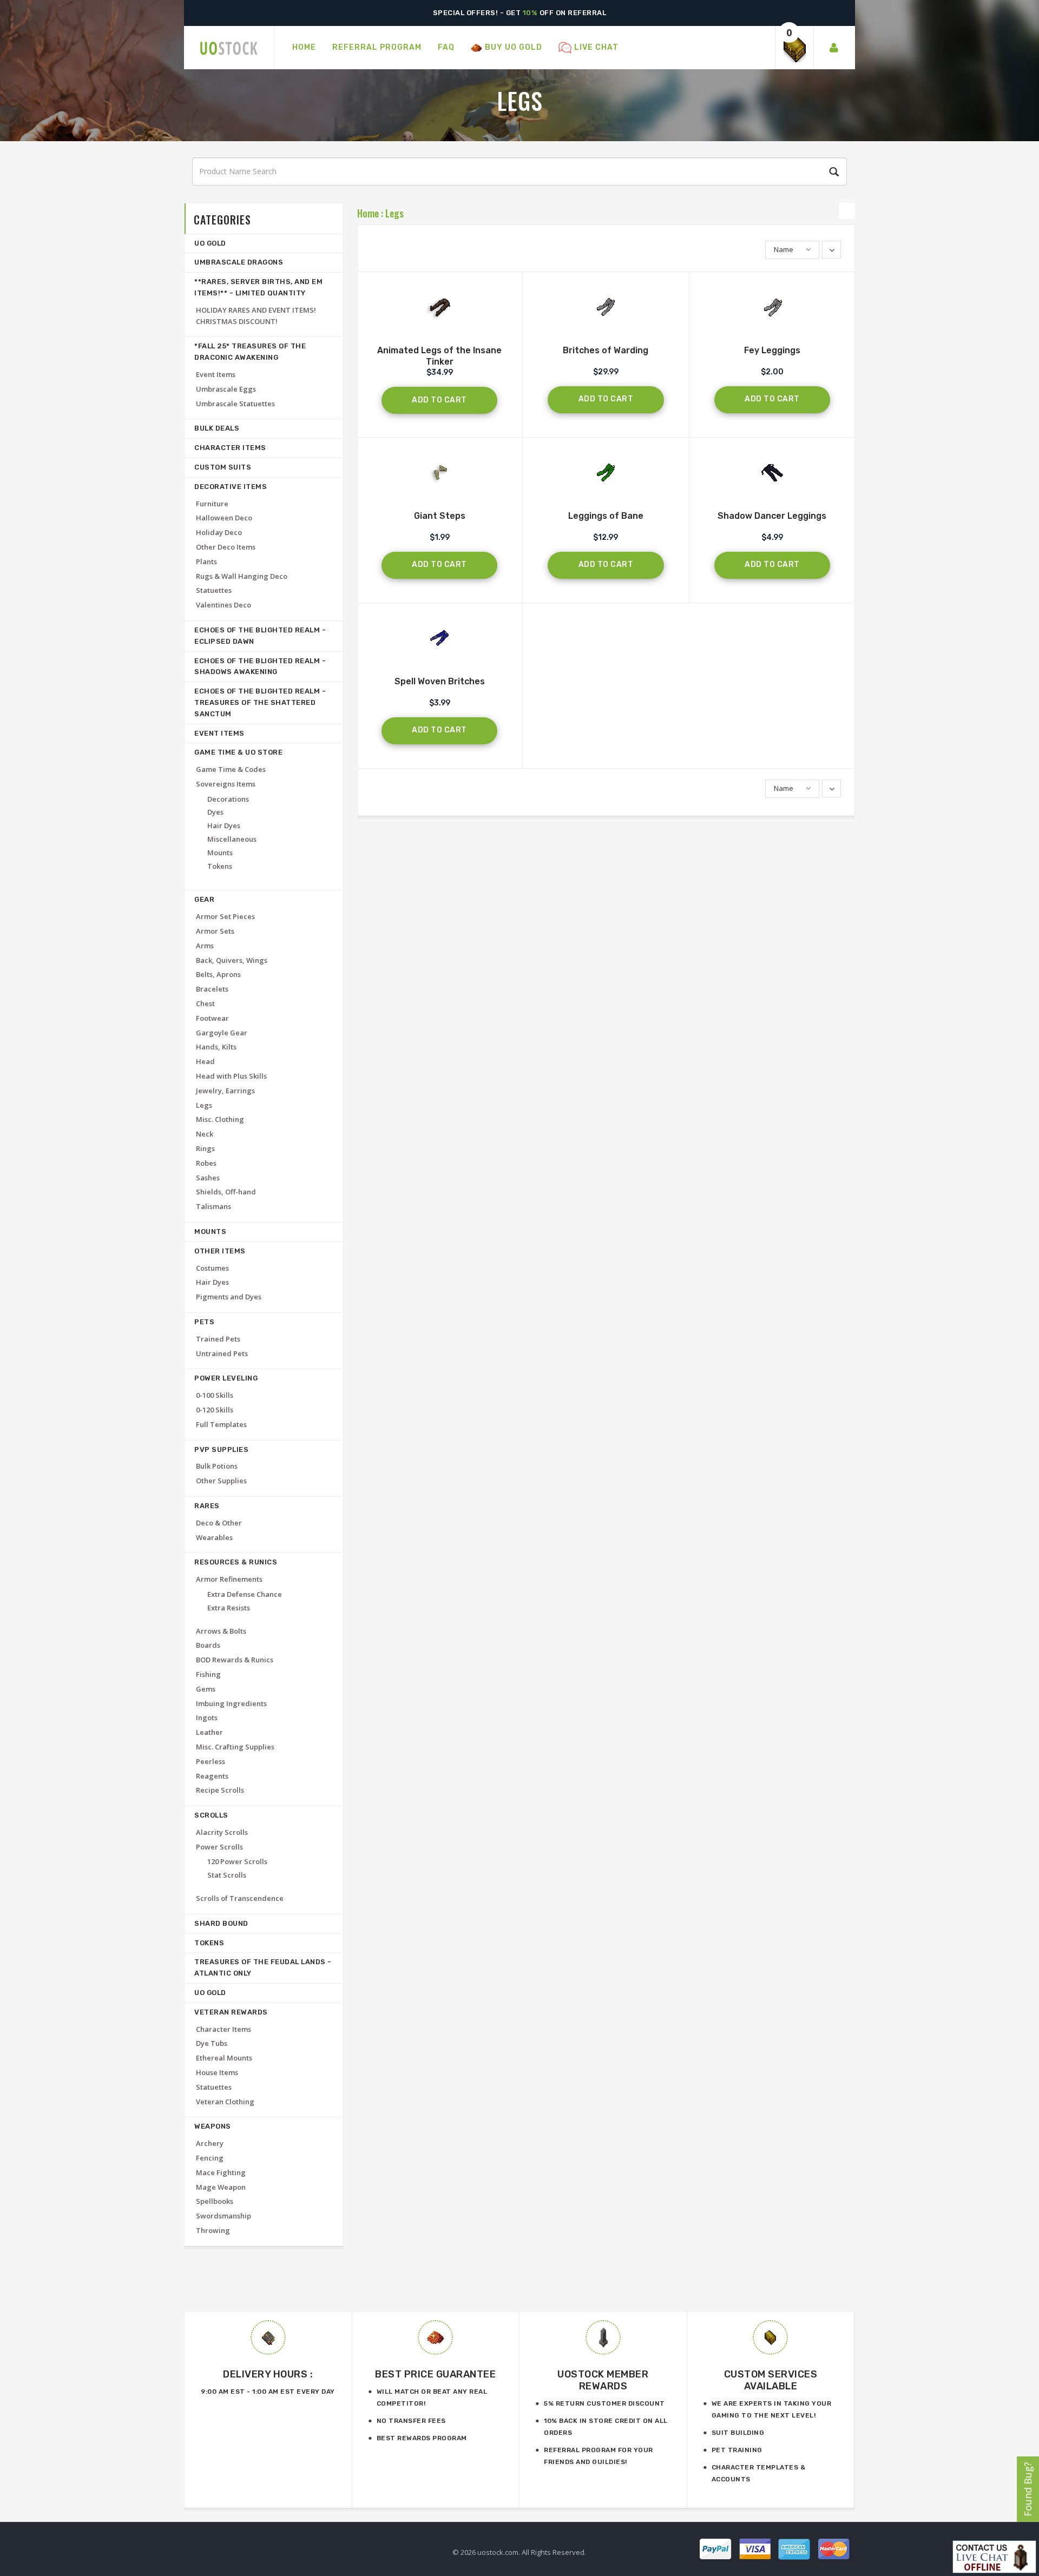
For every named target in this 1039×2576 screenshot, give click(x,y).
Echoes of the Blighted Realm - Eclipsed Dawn (260, 636)
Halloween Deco (224, 518)
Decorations (228, 799)
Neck (205, 1134)
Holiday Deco (219, 532)
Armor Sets (215, 931)
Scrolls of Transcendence (240, 1898)
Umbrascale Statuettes (235, 404)
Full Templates (221, 1424)
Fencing (210, 2158)
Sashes (208, 1178)
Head (205, 1061)
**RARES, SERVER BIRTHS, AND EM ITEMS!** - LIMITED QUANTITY (258, 287)
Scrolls (211, 1815)
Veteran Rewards (231, 2012)
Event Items (216, 374)
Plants (206, 562)
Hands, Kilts (216, 1047)
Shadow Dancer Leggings (772, 516)
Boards (208, 1645)
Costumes (212, 1268)
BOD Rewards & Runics (235, 1660)
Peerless (211, 1761)
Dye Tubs (212, 2043)
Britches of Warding (606, 350)
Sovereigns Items (226, 784)
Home (368, 213)
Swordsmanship (223, 2216)
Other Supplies (221, 1481)
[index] (229, 48)
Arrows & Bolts (221, 1631)
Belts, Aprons (218, 974)
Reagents (212, 1776)
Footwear (212, 1018)
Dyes (215, 812)
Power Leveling (226, 1378)
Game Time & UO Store (238, 752)
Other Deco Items (226, 547)
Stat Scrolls (227, 1875)
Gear (204, 899)
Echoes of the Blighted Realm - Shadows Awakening (260, 666)
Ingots (207, 1718)
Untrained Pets (222, 1353)
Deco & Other (219, 1523)
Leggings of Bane (606, 516)
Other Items (220, 1251)
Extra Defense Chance (245, 1594)
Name (784, 249)
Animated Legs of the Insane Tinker (439, 356)
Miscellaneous (232, 839)
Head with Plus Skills (231, 1076)
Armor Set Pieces (225, 916)
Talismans (213, 1206)
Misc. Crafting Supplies (235, 1747)
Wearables (214, 1537)
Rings (205, 1148)
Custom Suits (223, 467)
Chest (205, 1003)
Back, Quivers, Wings (232, 960)
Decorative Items (231, 487)
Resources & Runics (236, 1562)
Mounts (220, 853)
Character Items (230, 448)
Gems (206, 1689)
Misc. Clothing (220, 1119)
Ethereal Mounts (224, 2058)
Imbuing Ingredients (231, 1703)
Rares (207, 1506)
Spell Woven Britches (440, 681)
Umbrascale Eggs (226, 389)
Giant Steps (440, 516)
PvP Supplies (221, 1449)
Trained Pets (218, 1339)
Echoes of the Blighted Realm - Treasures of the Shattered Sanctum (260, 702)
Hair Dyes (224, 825)
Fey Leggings (772, 350)
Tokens (220, 866)
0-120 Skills (215, 1410)
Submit (832, 172)
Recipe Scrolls (220, 1790)
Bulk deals (217, 428)
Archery (210, 2143)
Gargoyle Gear (222, 1033)
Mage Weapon (221, 2187)
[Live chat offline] (994, 2557)
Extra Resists (229, 1608)
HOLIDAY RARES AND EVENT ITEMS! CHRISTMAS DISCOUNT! (256, 316)
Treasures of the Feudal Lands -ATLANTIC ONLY (263, 1967)
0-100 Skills (215, 1395)
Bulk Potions (217, 1466)
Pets (204, 1322)
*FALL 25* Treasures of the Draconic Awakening (250, 352)
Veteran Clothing (225, 2102)
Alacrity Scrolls (222, 1832)
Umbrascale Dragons (239, 262)
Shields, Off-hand (226, 1192)
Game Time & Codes (231, 769)
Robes (206, 1163)
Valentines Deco (223, 605)
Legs (394, 213)
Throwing (213, 2230)
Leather (209, 1732)
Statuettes (214, 590)
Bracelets (212, 989)
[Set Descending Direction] (831, 250)
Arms (205, 946)
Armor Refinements (229, 1579)
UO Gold (210, 243)
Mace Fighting (221, 2172)
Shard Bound (221, 1923)
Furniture (212, 504)
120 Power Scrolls (237, 1861)
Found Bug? (1028, 2489)
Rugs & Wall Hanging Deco (242, 576)
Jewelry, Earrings (225, 1091)
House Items (217, 2072)
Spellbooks (215, 2201)
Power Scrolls (219, 1847)
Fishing (208, 1674)
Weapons (213, 2126)
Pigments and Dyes (229, 1297)
